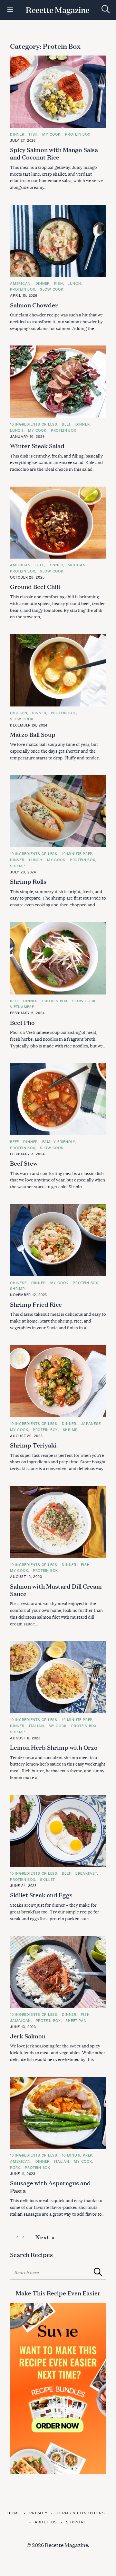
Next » (45, 2237)
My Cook (51, 134)
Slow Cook (52, 289)
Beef (66, 424)
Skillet (47, 1879)
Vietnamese (22, 1007)
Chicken (19, 713)
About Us (46, 2522)
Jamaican (20, 2020)
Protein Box (78, 134)
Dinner (17, 134)
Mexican (77, 565)
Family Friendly (59, 1142)
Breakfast (86, 1873)
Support (76, 2522)
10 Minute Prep (77, 854)
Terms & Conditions (81, 2513)
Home (14, 2513)
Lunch (74, 283)
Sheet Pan (76, 2020)
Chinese (18, 1283)
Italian (36, 1726)
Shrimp (18, 866)
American (20, 283)
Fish (33, 134)
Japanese (91, 1423)
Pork (15, 2167)
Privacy (39, 2513)
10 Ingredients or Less (34, 424)
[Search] (106, 9)
